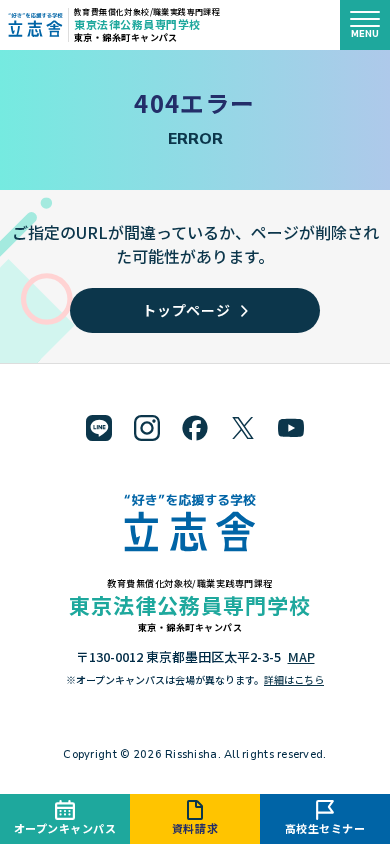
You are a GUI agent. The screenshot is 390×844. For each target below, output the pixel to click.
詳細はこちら (294, 679)
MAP (301, 656)
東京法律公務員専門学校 (137, 24)
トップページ (186, 310)
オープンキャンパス (65, 828)
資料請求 (195, 828)
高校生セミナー (325, 828)
